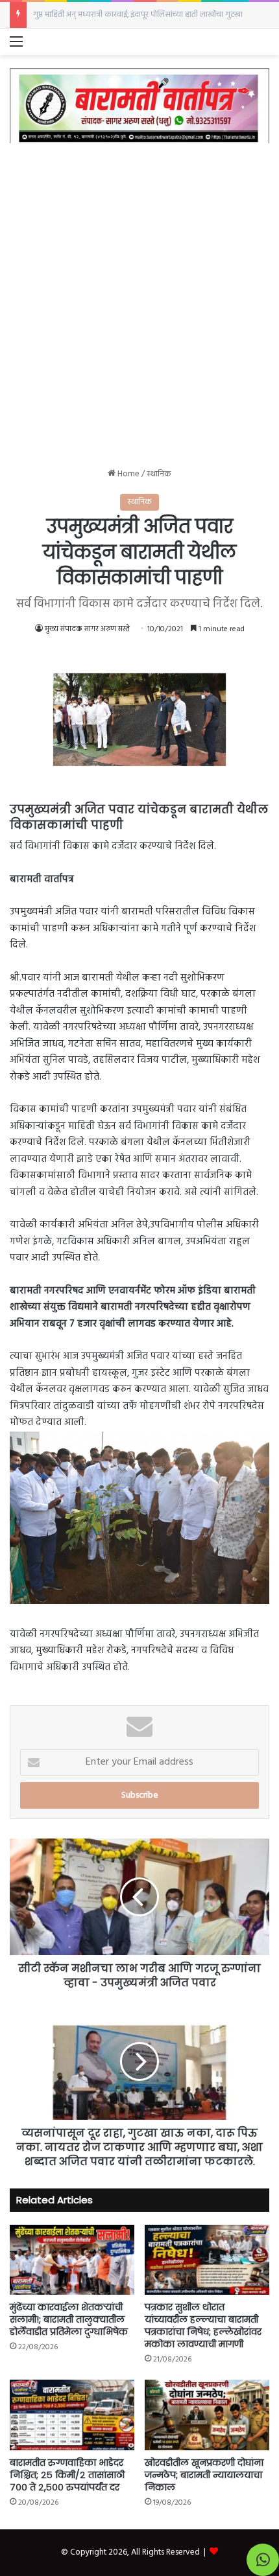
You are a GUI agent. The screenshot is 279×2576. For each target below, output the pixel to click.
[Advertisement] (139, 296)
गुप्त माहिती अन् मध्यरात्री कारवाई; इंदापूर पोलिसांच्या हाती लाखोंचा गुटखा (138, 15)
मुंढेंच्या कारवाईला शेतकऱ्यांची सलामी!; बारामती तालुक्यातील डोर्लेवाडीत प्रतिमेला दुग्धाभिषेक (69, 2319)
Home (127, 474)
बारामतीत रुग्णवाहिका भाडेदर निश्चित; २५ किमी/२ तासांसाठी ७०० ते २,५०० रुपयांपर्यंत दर (67, 2475)
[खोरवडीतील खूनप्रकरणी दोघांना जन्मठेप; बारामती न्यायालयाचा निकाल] (207, 2415)
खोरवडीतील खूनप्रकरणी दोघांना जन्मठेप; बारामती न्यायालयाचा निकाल (204, 2475)
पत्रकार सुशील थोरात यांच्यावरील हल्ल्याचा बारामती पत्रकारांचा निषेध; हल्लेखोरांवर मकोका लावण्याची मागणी (203, 2326)
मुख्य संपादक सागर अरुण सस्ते (87, 629)
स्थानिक (159, 474)
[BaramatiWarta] (139, 105)
